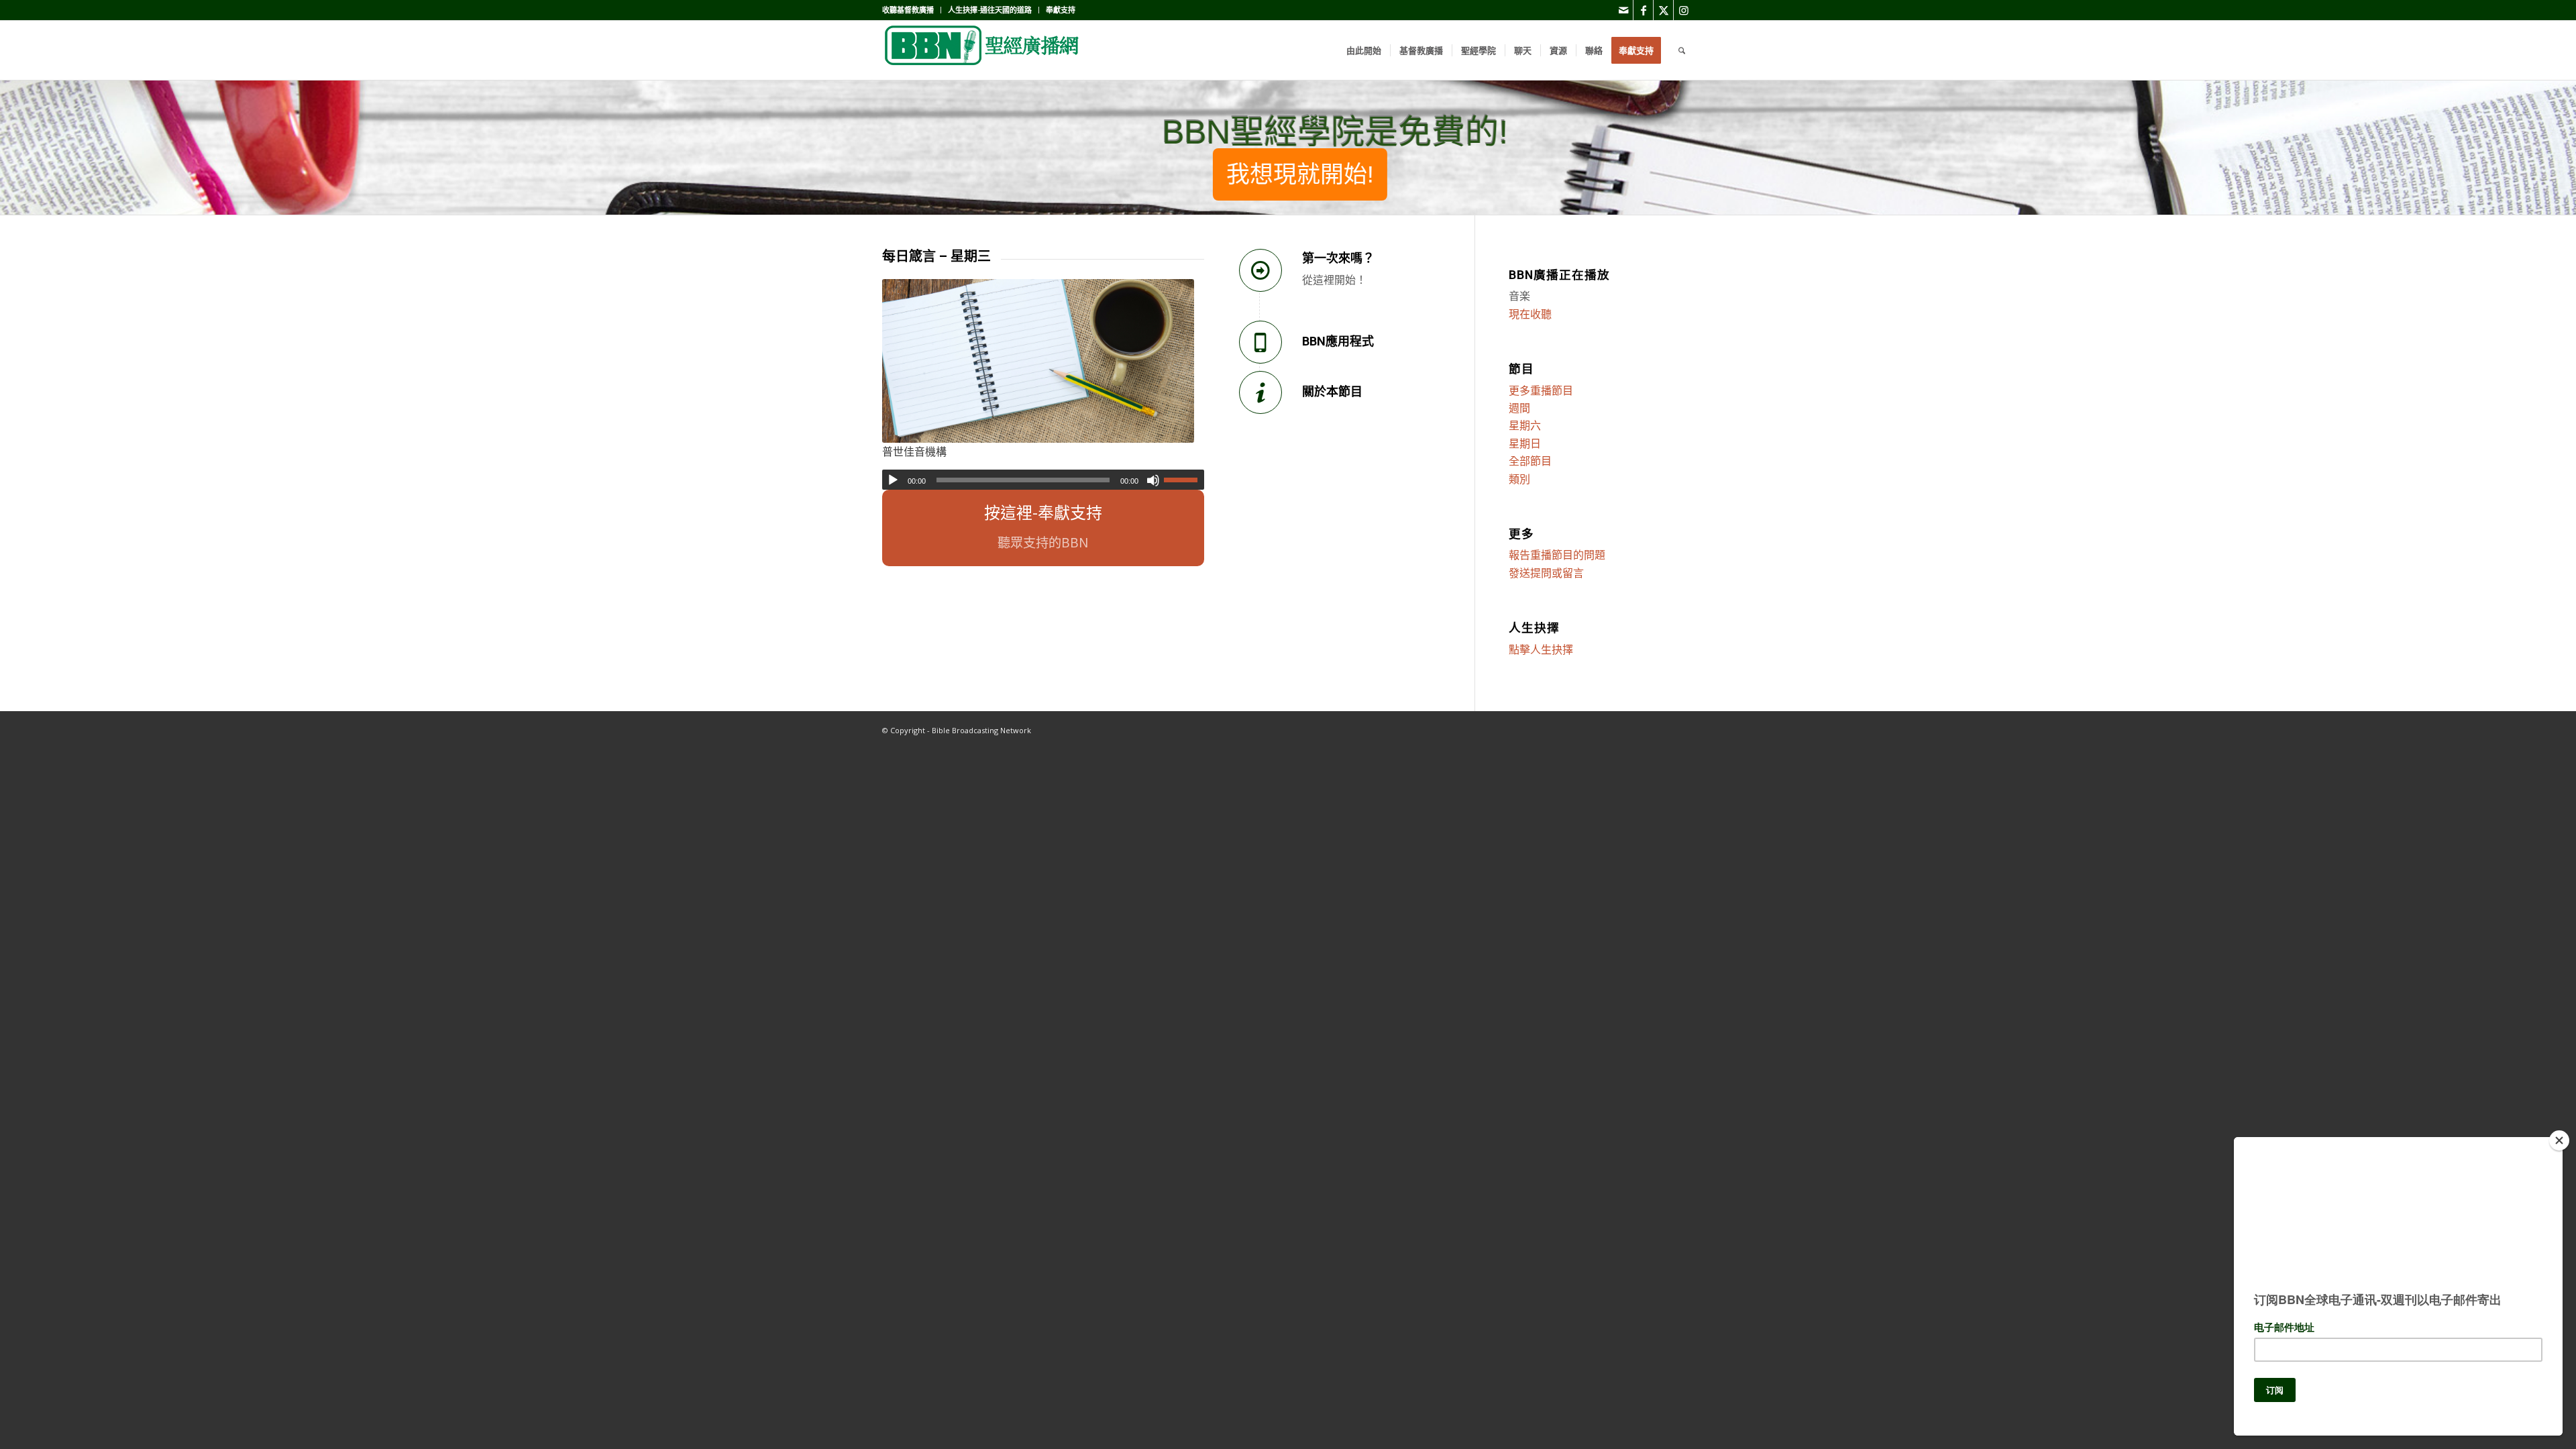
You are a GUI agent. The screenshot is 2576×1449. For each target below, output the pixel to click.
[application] (1043, 480)
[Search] (1682, 50)
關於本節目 (1332, 391)
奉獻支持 (1061, 10)
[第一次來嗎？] (1260, 270)
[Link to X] (1663, 10)
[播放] (893, 480)
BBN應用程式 (1338, 341)
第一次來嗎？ (1338, 258)
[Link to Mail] (1623, 10)
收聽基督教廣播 (908, 10)
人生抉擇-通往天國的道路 (990, 10)
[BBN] (983, 50)
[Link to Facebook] (1643, 10)
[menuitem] (912, 10)
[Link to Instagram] (1684, 10)
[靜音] (1153, 480)
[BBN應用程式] (1260, 342)
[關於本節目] (1260, 392)
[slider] (1184, 480)
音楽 (1519, 296)
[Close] (2559, 1140)
